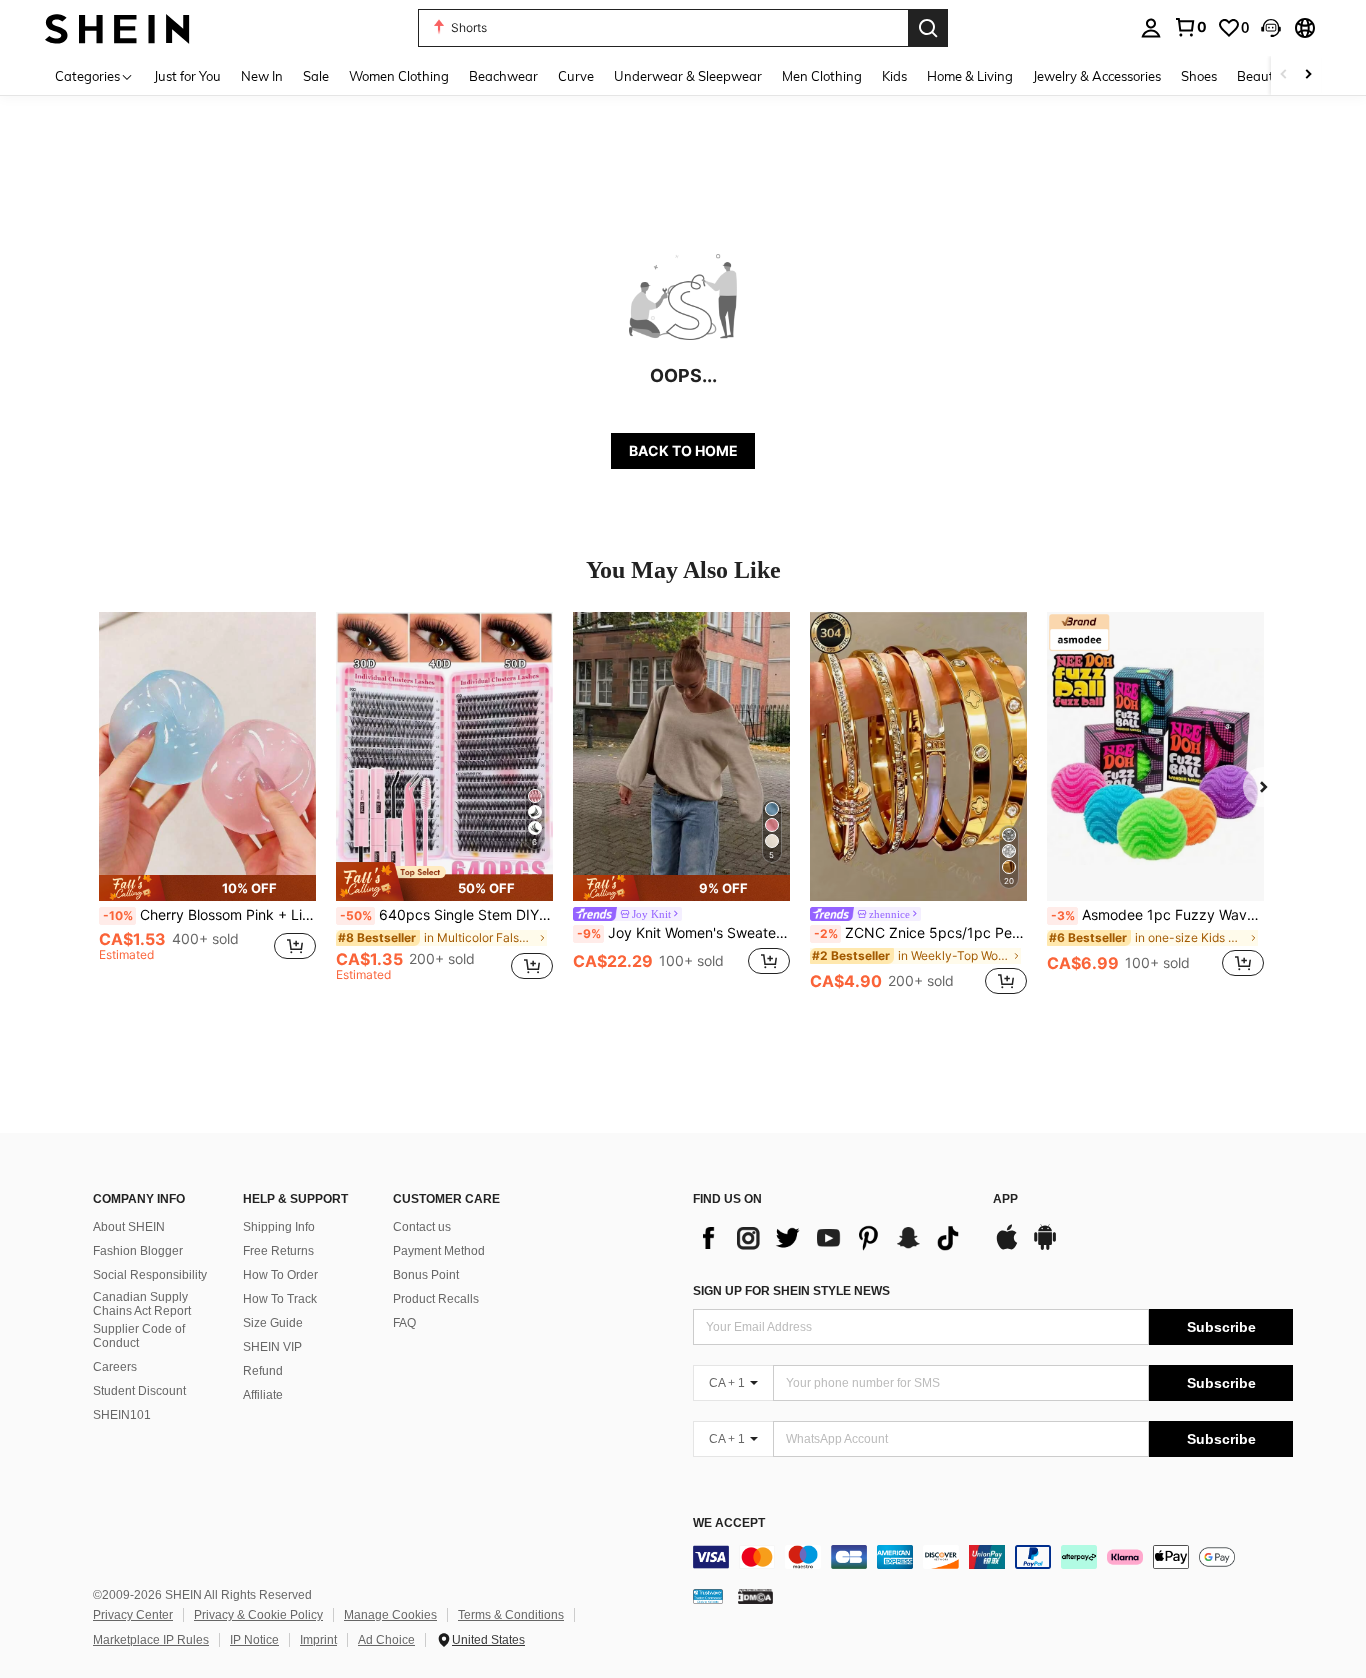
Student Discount (139, 1391)
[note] (207, 888)
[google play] (1045, 1247)
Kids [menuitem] (894, 76)
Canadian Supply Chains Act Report (142, 1304)
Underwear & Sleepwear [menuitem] (688, 76)
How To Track (280, 1299)
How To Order (280, 1275)
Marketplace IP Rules (151, 1640)
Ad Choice (386, 1640)
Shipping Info (279, 1227)
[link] (1190, 27)
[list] (833, 1238)
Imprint (318, 1640)
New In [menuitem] (262, 76)
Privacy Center (133, 1615)
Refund (263, 1371)
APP (1005, 1199)
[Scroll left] (1284, 75)
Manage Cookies (390, 1615)
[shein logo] (117, 27)
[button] (1271, 28)
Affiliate (263, 1395)
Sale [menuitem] (316, 76)
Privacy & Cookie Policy (258, 1615)
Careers (115, 1367)
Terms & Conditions (511, 1615)
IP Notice (254, 1640)
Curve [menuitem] (576, 76)
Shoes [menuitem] (1199, 76)
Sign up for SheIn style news (791, 1291)
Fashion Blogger (138, 1251)
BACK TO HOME (683, 450)
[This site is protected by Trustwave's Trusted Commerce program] (708, 1596)
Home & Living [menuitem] (970, 76)
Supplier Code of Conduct (139, 1336)
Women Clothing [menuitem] (399, 76)
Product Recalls (436, 1299)
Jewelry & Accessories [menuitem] (1097, 76)
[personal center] (1151, 28)
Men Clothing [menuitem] (822, 76)
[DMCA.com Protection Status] (755, 1596)
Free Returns (278, 1251)
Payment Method (439, 1251)
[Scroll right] (1308, 75)
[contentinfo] (993, 1557)
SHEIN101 (122, 1415)
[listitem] (207, 805)
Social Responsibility (150, 1275)
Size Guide (273, 1323)
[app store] (1007, 1247)
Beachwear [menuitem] (503, 76)
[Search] (928, 28)
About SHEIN (129, 1227)
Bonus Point (426, 1275)
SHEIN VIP (272, 1347)
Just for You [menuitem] (187, 76)
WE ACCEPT (729, 1523)
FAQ (404, 1323)
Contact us (422, 1227)
